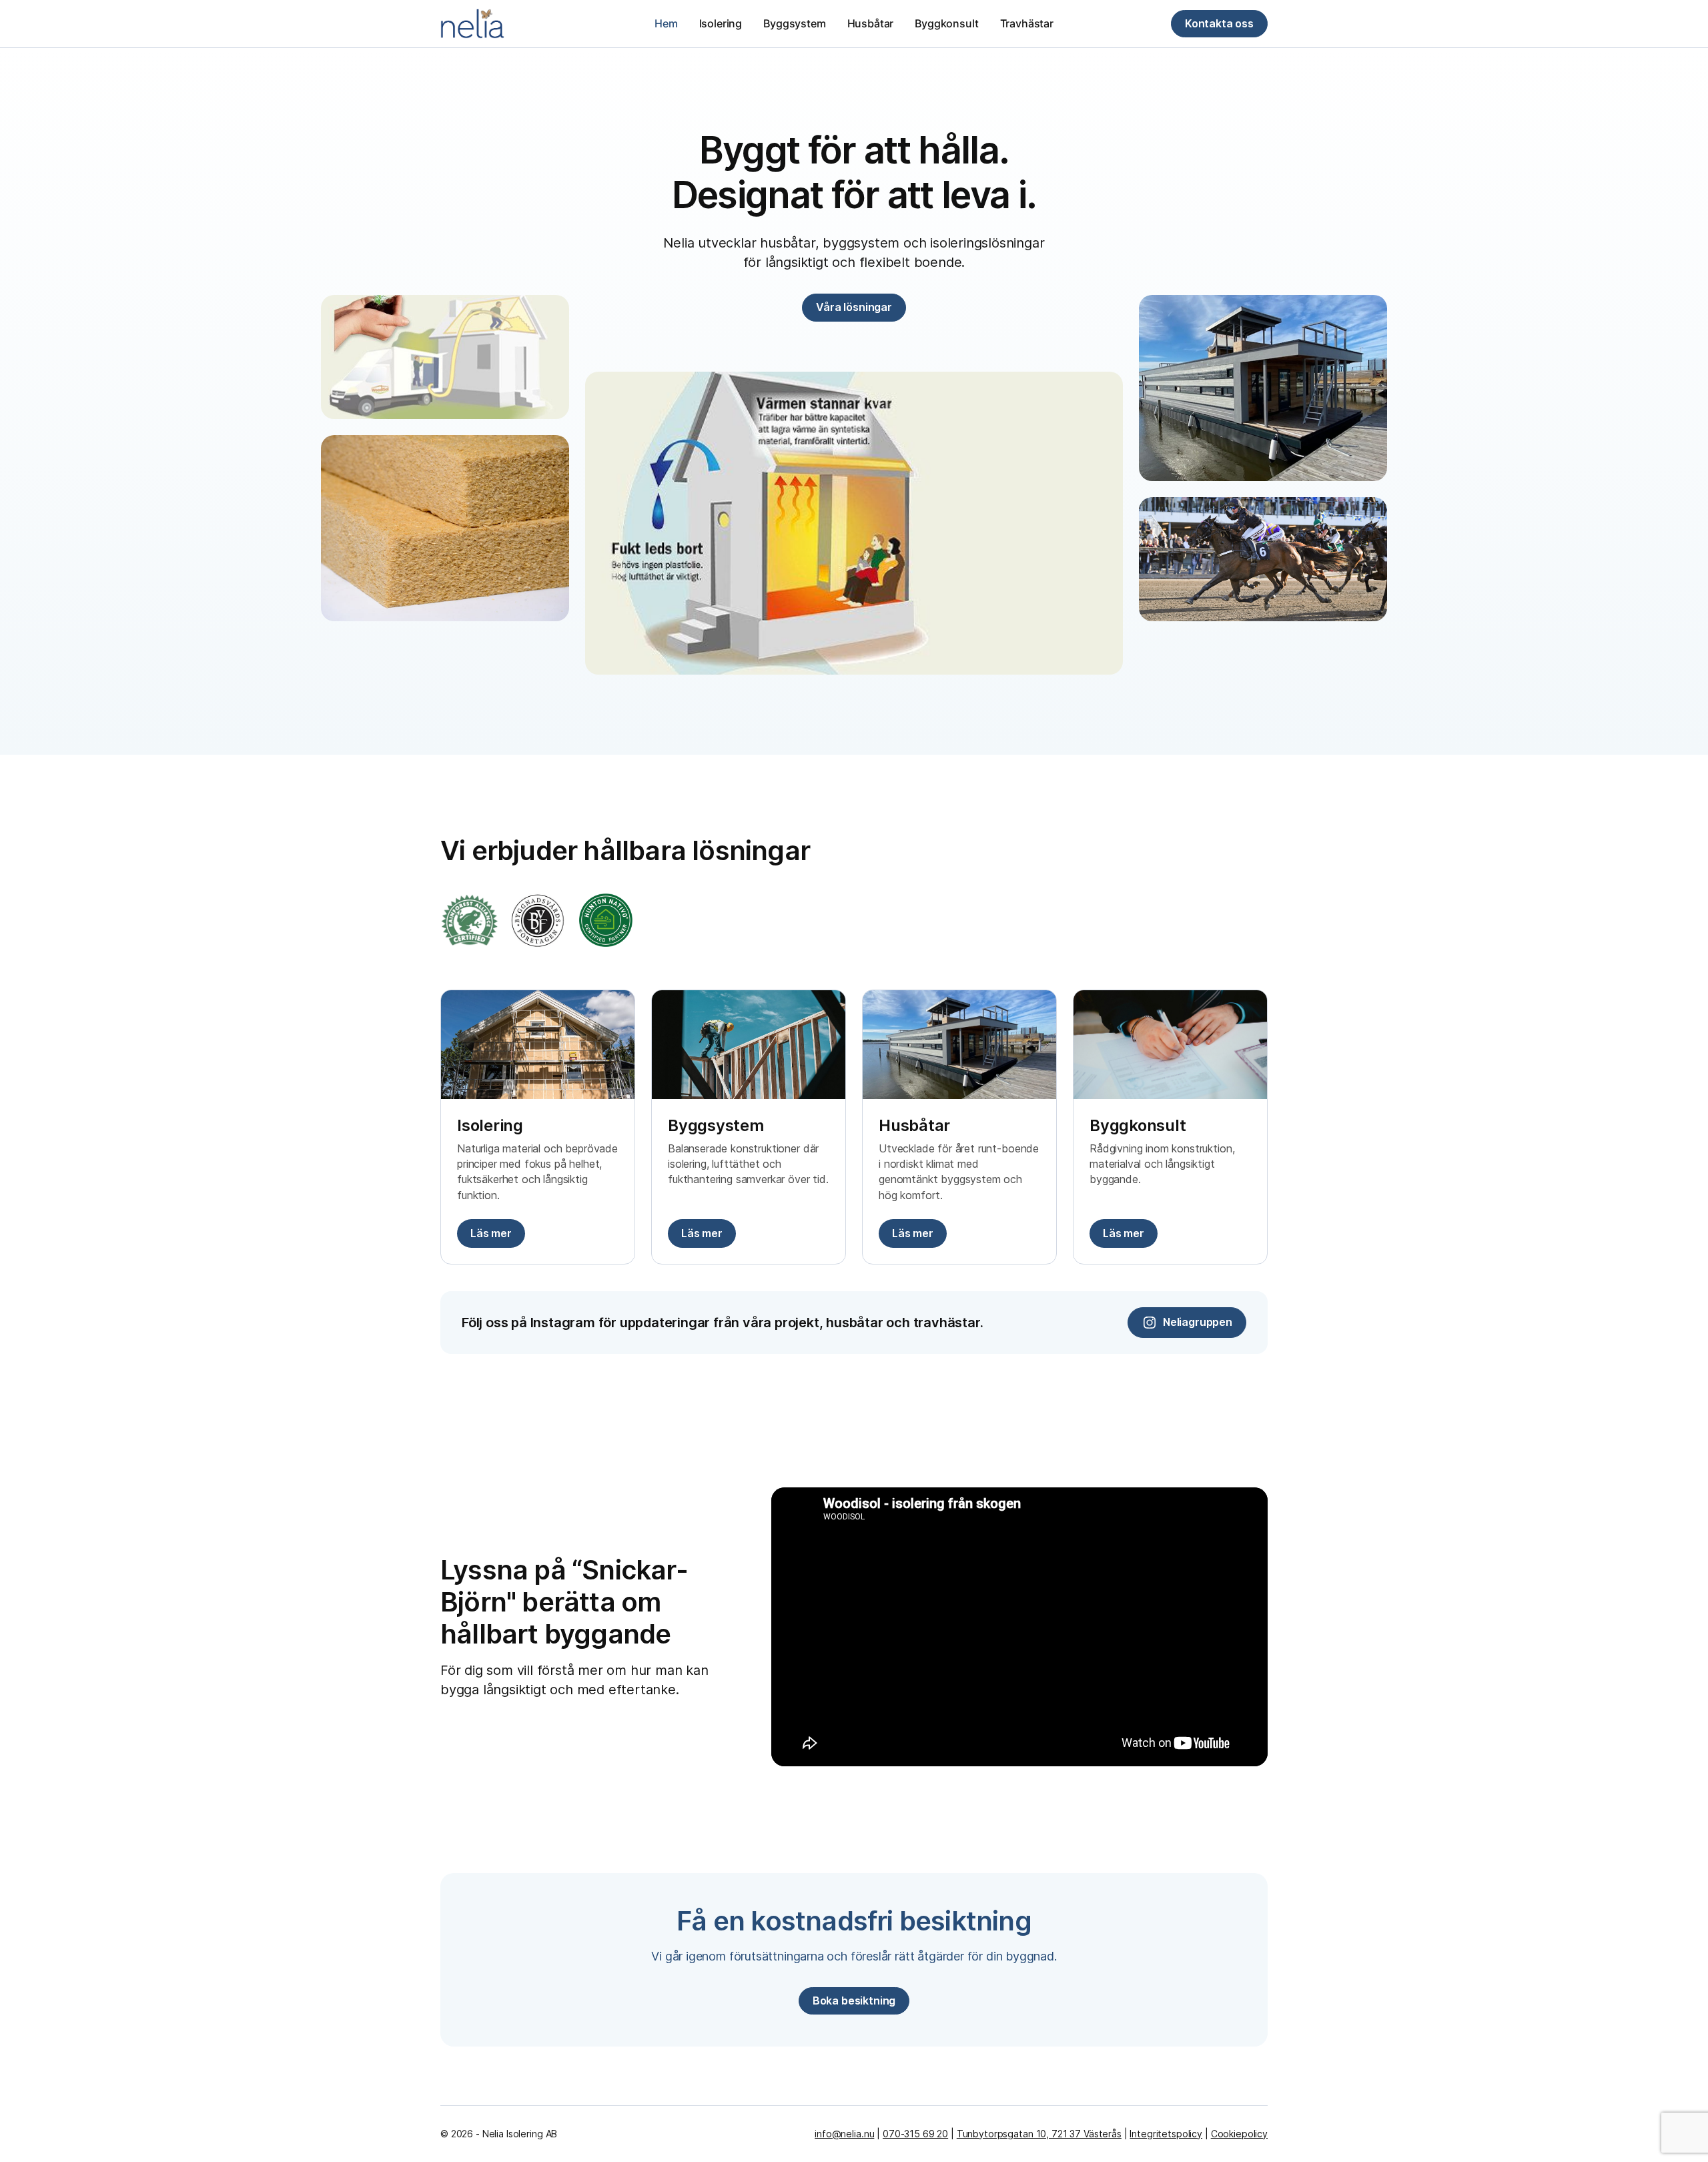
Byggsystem (794, 23)
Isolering (721, 23)
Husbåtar (871, 23)
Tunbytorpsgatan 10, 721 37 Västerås (1039, 2134)
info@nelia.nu (844, 2134)
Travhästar (1027, 23)
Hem (666, 23)
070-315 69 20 (915, 2134)
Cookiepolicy (1239, 2134)
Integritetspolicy (1166, 2134)
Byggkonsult (946, 23)
